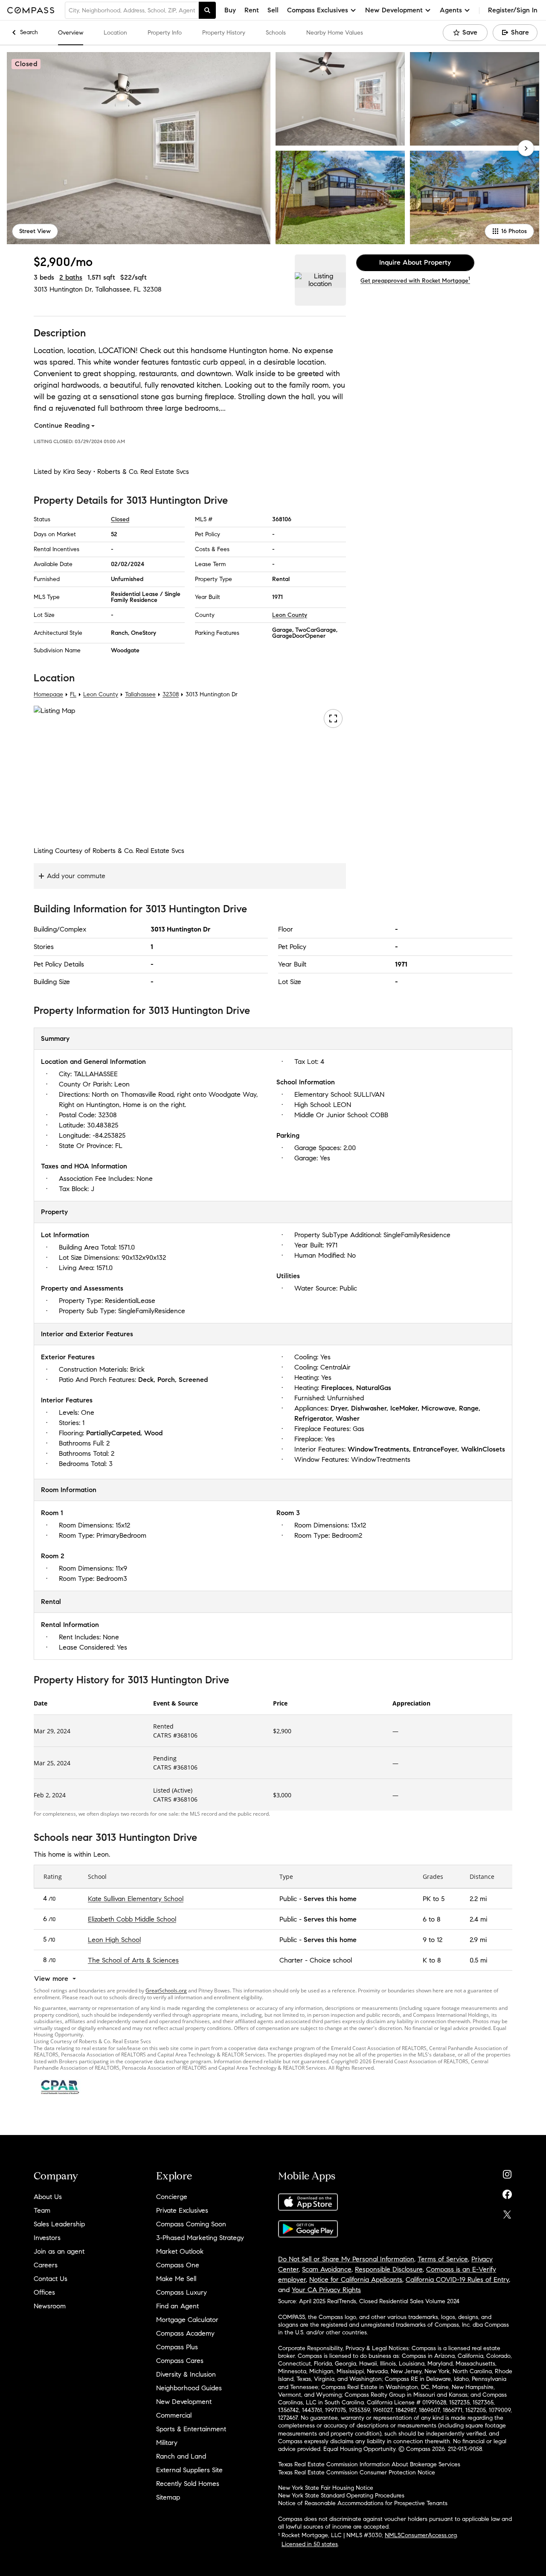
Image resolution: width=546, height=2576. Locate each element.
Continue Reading (62, 425)
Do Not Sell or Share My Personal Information (346, 2259)
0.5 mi (478, 1960)
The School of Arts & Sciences (133, 1960)
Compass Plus (177, 2347)
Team (42, 2210)
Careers (46, 2265)
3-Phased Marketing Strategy (200, 2238)
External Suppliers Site (189, 2470)
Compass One (178, 2265)
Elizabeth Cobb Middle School (132, 1919)
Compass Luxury (182, 2292)
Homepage (48, 694)
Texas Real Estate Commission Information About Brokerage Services (369, 2464)
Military (167, 2443)
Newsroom (50, 2306)
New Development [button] (394, 10)
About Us (48, 2197)
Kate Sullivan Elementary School (136, 1898)
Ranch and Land (181, 2456)
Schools (276, 33)
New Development (184, 2402)
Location (115, 33)
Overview (71, 33)
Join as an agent (59, 2251)
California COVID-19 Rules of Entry (457, 2280)
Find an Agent (177, 2306)
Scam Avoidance (327, 2269)
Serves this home (330, 1898)
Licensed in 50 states (310, 2544)
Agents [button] (451, 10)
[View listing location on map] (320, 280)
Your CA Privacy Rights (326, 2290)
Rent (252, 10)
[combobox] (132, 10)
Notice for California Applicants (356, 2280)
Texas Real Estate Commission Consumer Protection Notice (357, 2472)
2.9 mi (478, 1939)
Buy (230, 10)
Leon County (290, 615)
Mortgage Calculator (187, 2320)
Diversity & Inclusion (186, 2374)
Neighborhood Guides (189, 2388)
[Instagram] (507, 2172)
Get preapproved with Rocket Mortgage (415, 281)
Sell (273, 10)
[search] (207, 10)
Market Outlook (180, 2251)
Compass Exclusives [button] (318, 10)
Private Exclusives (182, 2210)
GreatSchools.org (166, 1990)
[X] (507, 2212)
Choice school (331, 1960)
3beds (44, 277)
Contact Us (51, 2279)
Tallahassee (140, 694)
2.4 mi (478, 1919)
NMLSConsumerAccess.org (421, 2535)
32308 (152, 289)
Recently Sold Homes (188, 2484)
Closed (120, 519)
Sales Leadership (59, 2224)
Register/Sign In (513, 10)
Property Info (165, 33)
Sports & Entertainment (191, 2429)
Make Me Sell (176, 2279)
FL (73, 694)
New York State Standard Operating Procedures (341, 2496)
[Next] (526, 148)
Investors (47, 2238)
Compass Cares (180, 2361)
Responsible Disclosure (389, 2269)
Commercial (174, 2415)
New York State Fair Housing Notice (326, 2488)
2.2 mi (478, 1898)
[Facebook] (507, 2192)
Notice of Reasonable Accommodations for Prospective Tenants (363, 2503)
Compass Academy (185, 2333)
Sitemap (168, 2497)
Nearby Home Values (335, 33)
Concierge (172, 2197)
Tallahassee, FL (118, 289)
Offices (44, 2292)
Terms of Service (443, 2259)
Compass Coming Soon (191, 2224)
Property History (224, 33)
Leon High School (114, 1939)
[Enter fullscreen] (333, 718)
